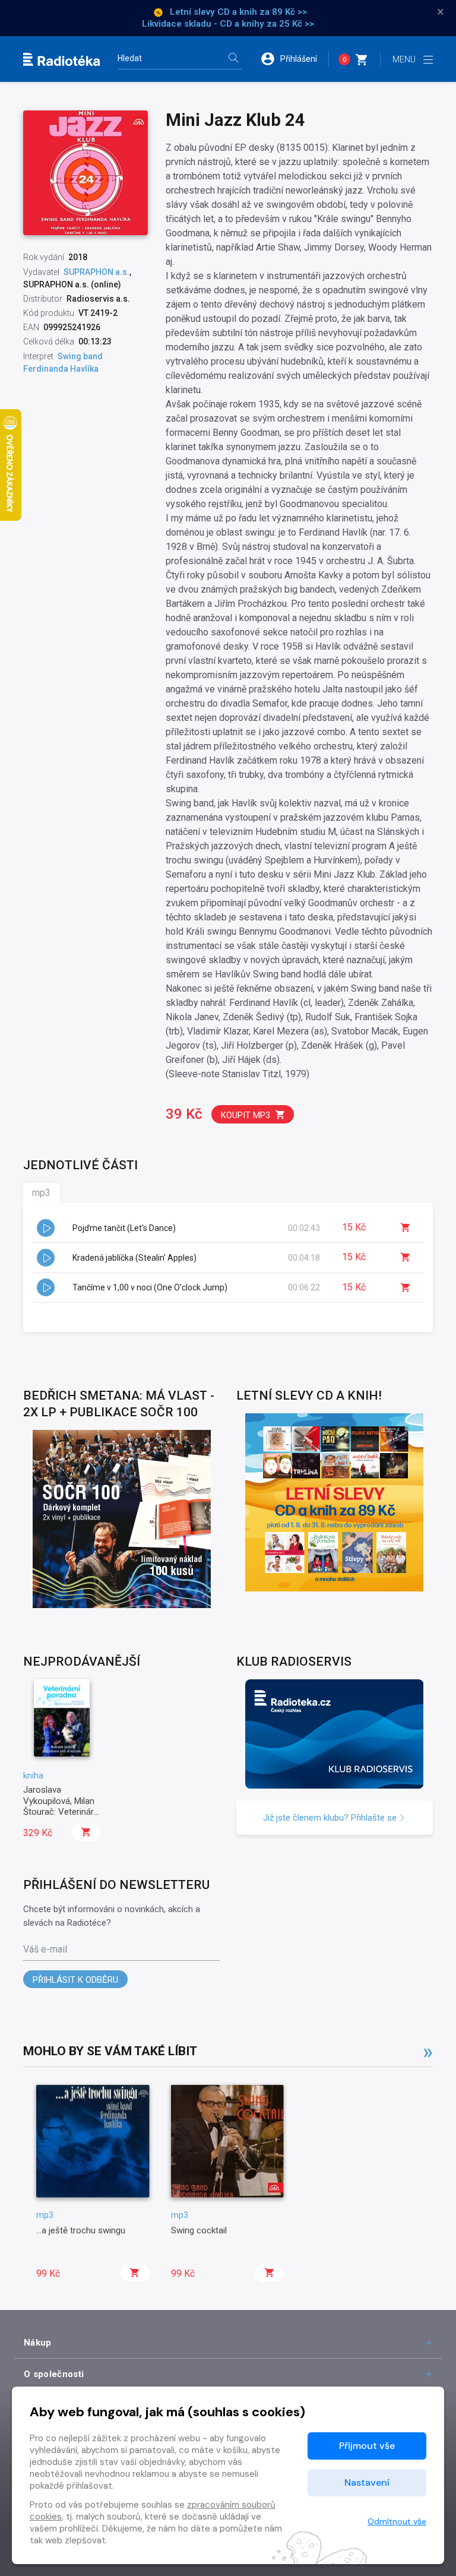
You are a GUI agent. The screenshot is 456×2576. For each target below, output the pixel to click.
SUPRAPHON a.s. (96, 272)
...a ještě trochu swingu (81, 2230)
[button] (294, 59)
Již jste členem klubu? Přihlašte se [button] (331, 1818)
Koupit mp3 (246, 1115)
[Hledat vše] (233, 59)
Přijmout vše (367, 2446)
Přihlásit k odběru (75, 1980)
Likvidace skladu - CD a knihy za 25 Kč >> (228, 24)
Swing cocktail (199, 2230)
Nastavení (367, 2482)
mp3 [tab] (41, 1193)
